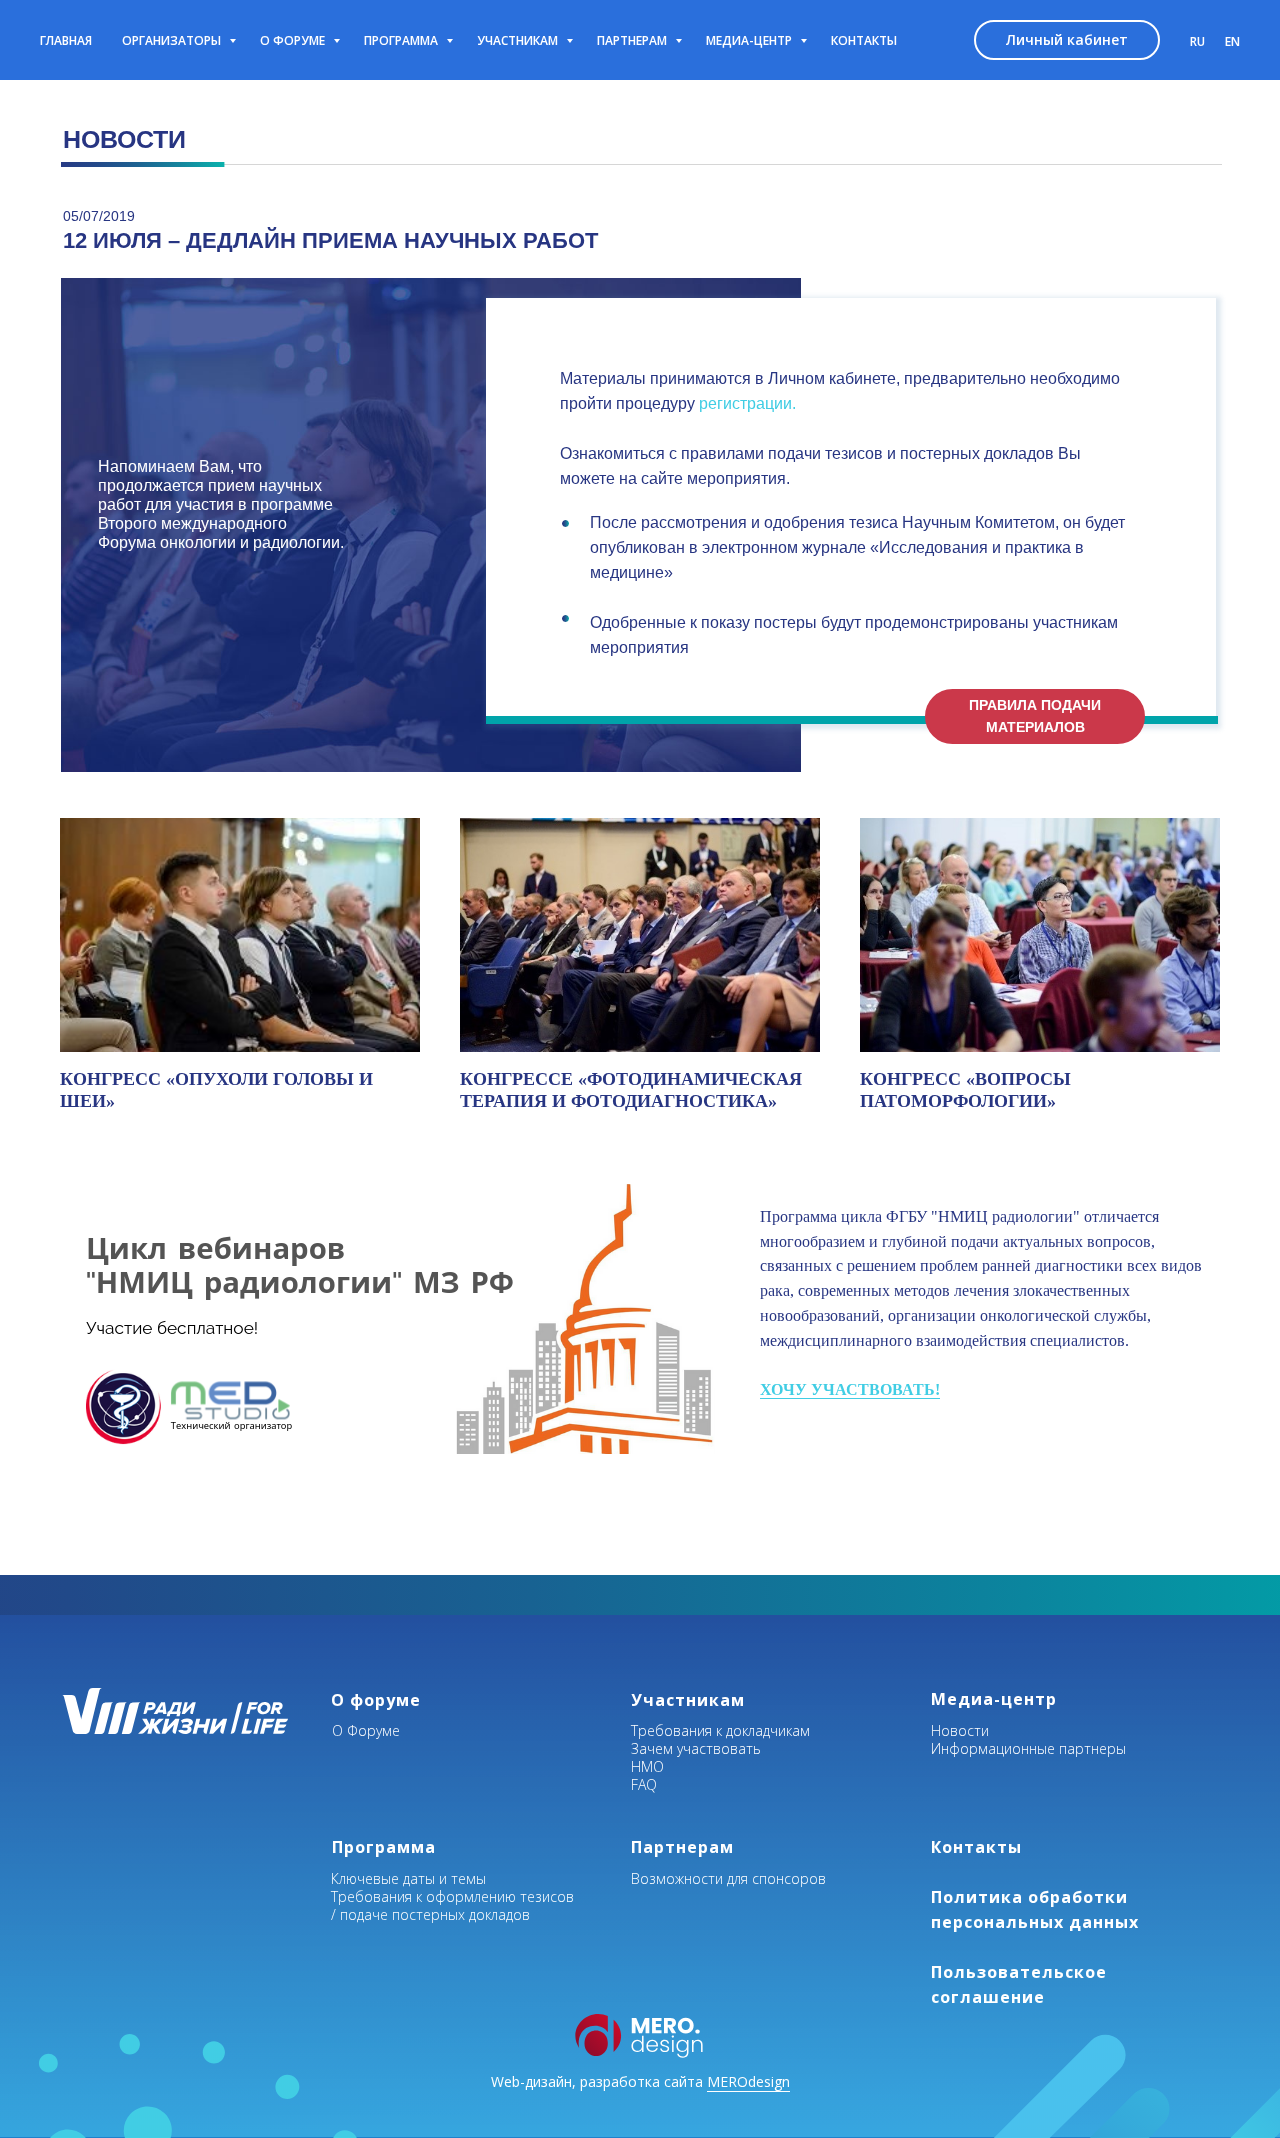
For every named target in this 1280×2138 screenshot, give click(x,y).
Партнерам (633, 40)
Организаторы (173, 40)
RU (1197, 41)
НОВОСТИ (124, 139)
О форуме (294, 40)
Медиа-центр (750, 40)
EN (1232, 41)
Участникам (519, 40)
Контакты (864, 40)
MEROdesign (748, 2081)
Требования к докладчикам (720, 1730)
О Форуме (366, 1730)
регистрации (745, 403)
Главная (66, 40)
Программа (402, 40)
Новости (960, 1730)
